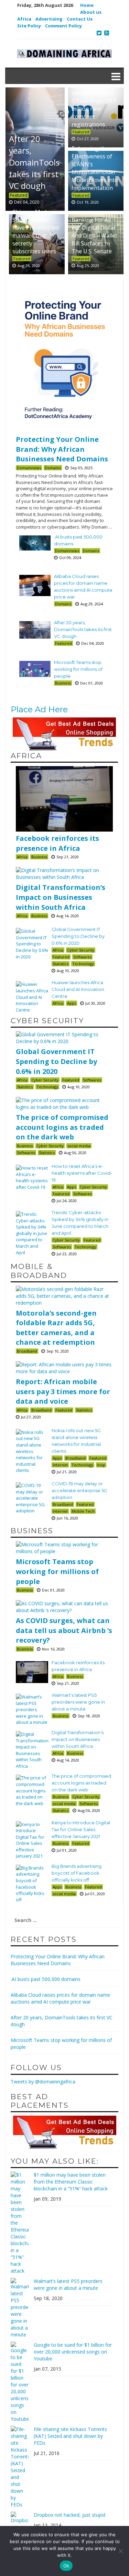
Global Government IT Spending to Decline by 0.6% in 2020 (78, 936)
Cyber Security (81, 950)
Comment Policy (63, 26)
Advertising (49, 19)
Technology (83, 964)
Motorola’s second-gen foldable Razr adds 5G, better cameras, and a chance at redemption (56, 1328)
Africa (24, 19)
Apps (72, 1003)
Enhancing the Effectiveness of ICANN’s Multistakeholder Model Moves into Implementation (95, 168)
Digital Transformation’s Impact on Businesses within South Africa (61, 897)
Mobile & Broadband (39, 1271)
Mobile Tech (83, 1511)
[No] (120, 2551)
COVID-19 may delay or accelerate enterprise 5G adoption (79, 1490)
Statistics (61, 964)
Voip (101, 1465)
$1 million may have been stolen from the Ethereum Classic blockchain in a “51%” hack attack (71, 2182)
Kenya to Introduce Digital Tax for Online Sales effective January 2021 (81, 1829)
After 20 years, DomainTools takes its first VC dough (83, 629)
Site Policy (29, 26)
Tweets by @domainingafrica (43, 2082)
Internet (60, 1465)
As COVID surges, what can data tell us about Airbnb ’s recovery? (64, 1630)
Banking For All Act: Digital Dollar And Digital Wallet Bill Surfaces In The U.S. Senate (94, 235)
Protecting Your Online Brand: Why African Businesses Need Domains (62, 449)
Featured (81, 132)
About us (91, 12)
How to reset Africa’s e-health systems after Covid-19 (82, 1173)
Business (63, 683)
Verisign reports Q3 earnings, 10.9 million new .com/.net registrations (94, 108)
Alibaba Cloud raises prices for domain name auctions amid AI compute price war (60, 1998)
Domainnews (29, 468)
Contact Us (80, 19)
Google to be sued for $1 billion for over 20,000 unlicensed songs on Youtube (73, 2352)
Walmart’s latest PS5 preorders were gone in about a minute (78, 1702)
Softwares (82, 957)
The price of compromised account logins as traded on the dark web (62, 1127)
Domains (53, 468)
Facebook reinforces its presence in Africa (57, 843)
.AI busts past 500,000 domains (46, 1979)
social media (79, 1146)
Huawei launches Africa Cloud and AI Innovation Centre (78, 989)
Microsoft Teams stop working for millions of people (78, 669)
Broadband (27, 1351)
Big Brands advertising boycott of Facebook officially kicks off (77, 1873)
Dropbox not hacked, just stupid (69, 2515)
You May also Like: (55, 2161)
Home (87, 5)
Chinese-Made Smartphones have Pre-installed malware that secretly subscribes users (36, 231)
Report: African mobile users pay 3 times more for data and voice (63, 1391)
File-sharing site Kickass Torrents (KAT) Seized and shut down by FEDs (70, 2436)
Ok (66, 2566)
